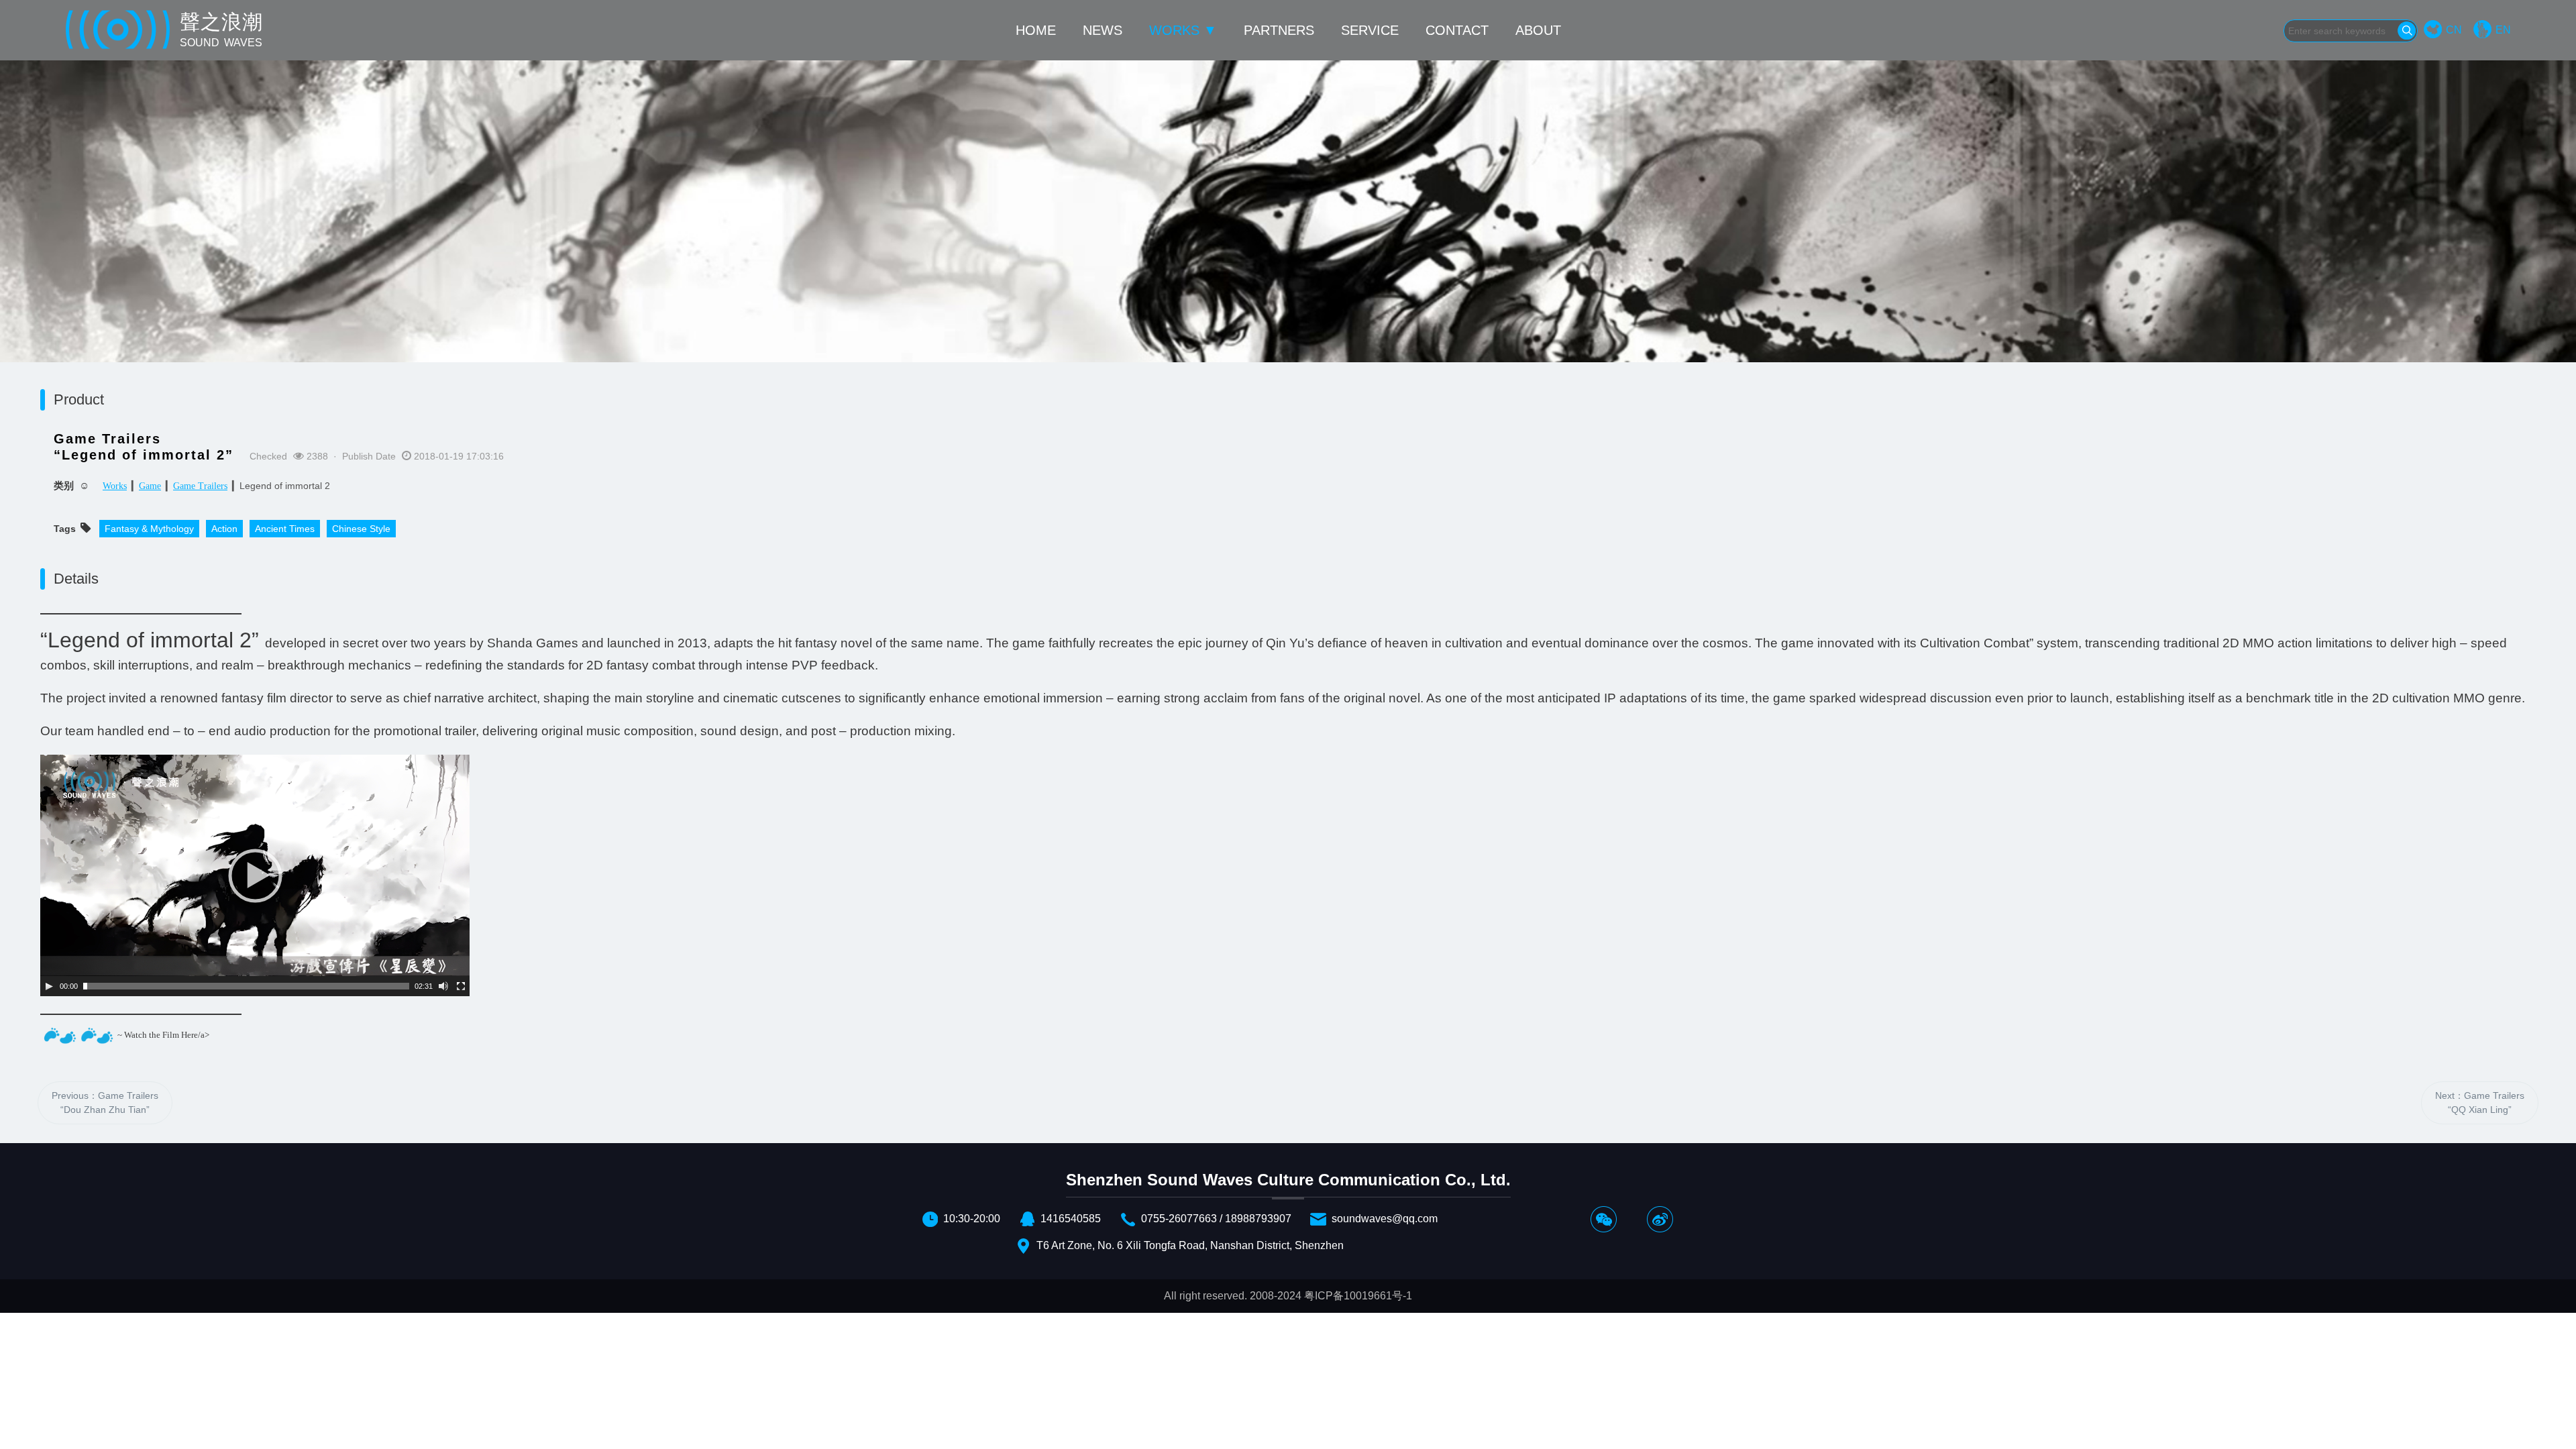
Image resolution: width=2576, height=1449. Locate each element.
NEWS (1103, 30)
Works (115, 486)
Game (150, 486)
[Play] (49, 986)
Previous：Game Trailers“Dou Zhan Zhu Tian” (105, 1103)
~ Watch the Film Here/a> (163, 1034)
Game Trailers (200, 486)
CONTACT (1457, 30)
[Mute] (443, 986)
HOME (1036, 30)
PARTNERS (1279, 30)
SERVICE (1370, 30)
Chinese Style (361, 529)
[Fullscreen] (461, 986)
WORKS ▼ (1183, 30)
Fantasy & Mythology (149, 529)
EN (2503, 30)
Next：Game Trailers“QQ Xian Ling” (2480, 1103)
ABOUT (1538, 30)
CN (2454, 30)
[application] (255, 875)
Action (224, 529)
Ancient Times (285, 529)
